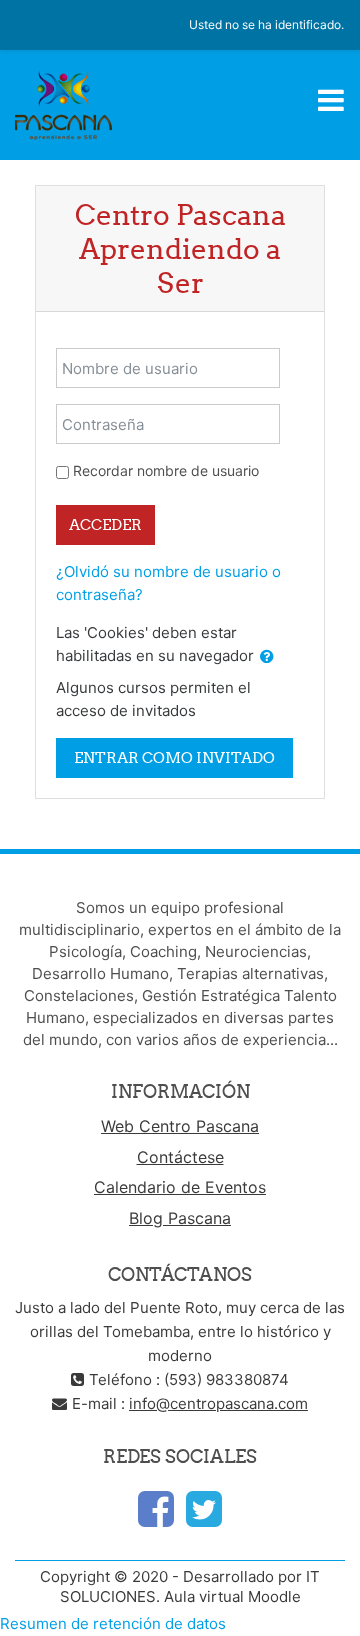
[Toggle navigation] (331, 100)
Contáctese (180, 1157)
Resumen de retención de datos (113, 1623)
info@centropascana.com (218, 1403)
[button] (267, 657)
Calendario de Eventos (180, 1187)
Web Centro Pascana (180, 1126)
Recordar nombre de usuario (166, 470)
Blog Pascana (180, 1218)
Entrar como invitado (174, 757)
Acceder (105, 524)
